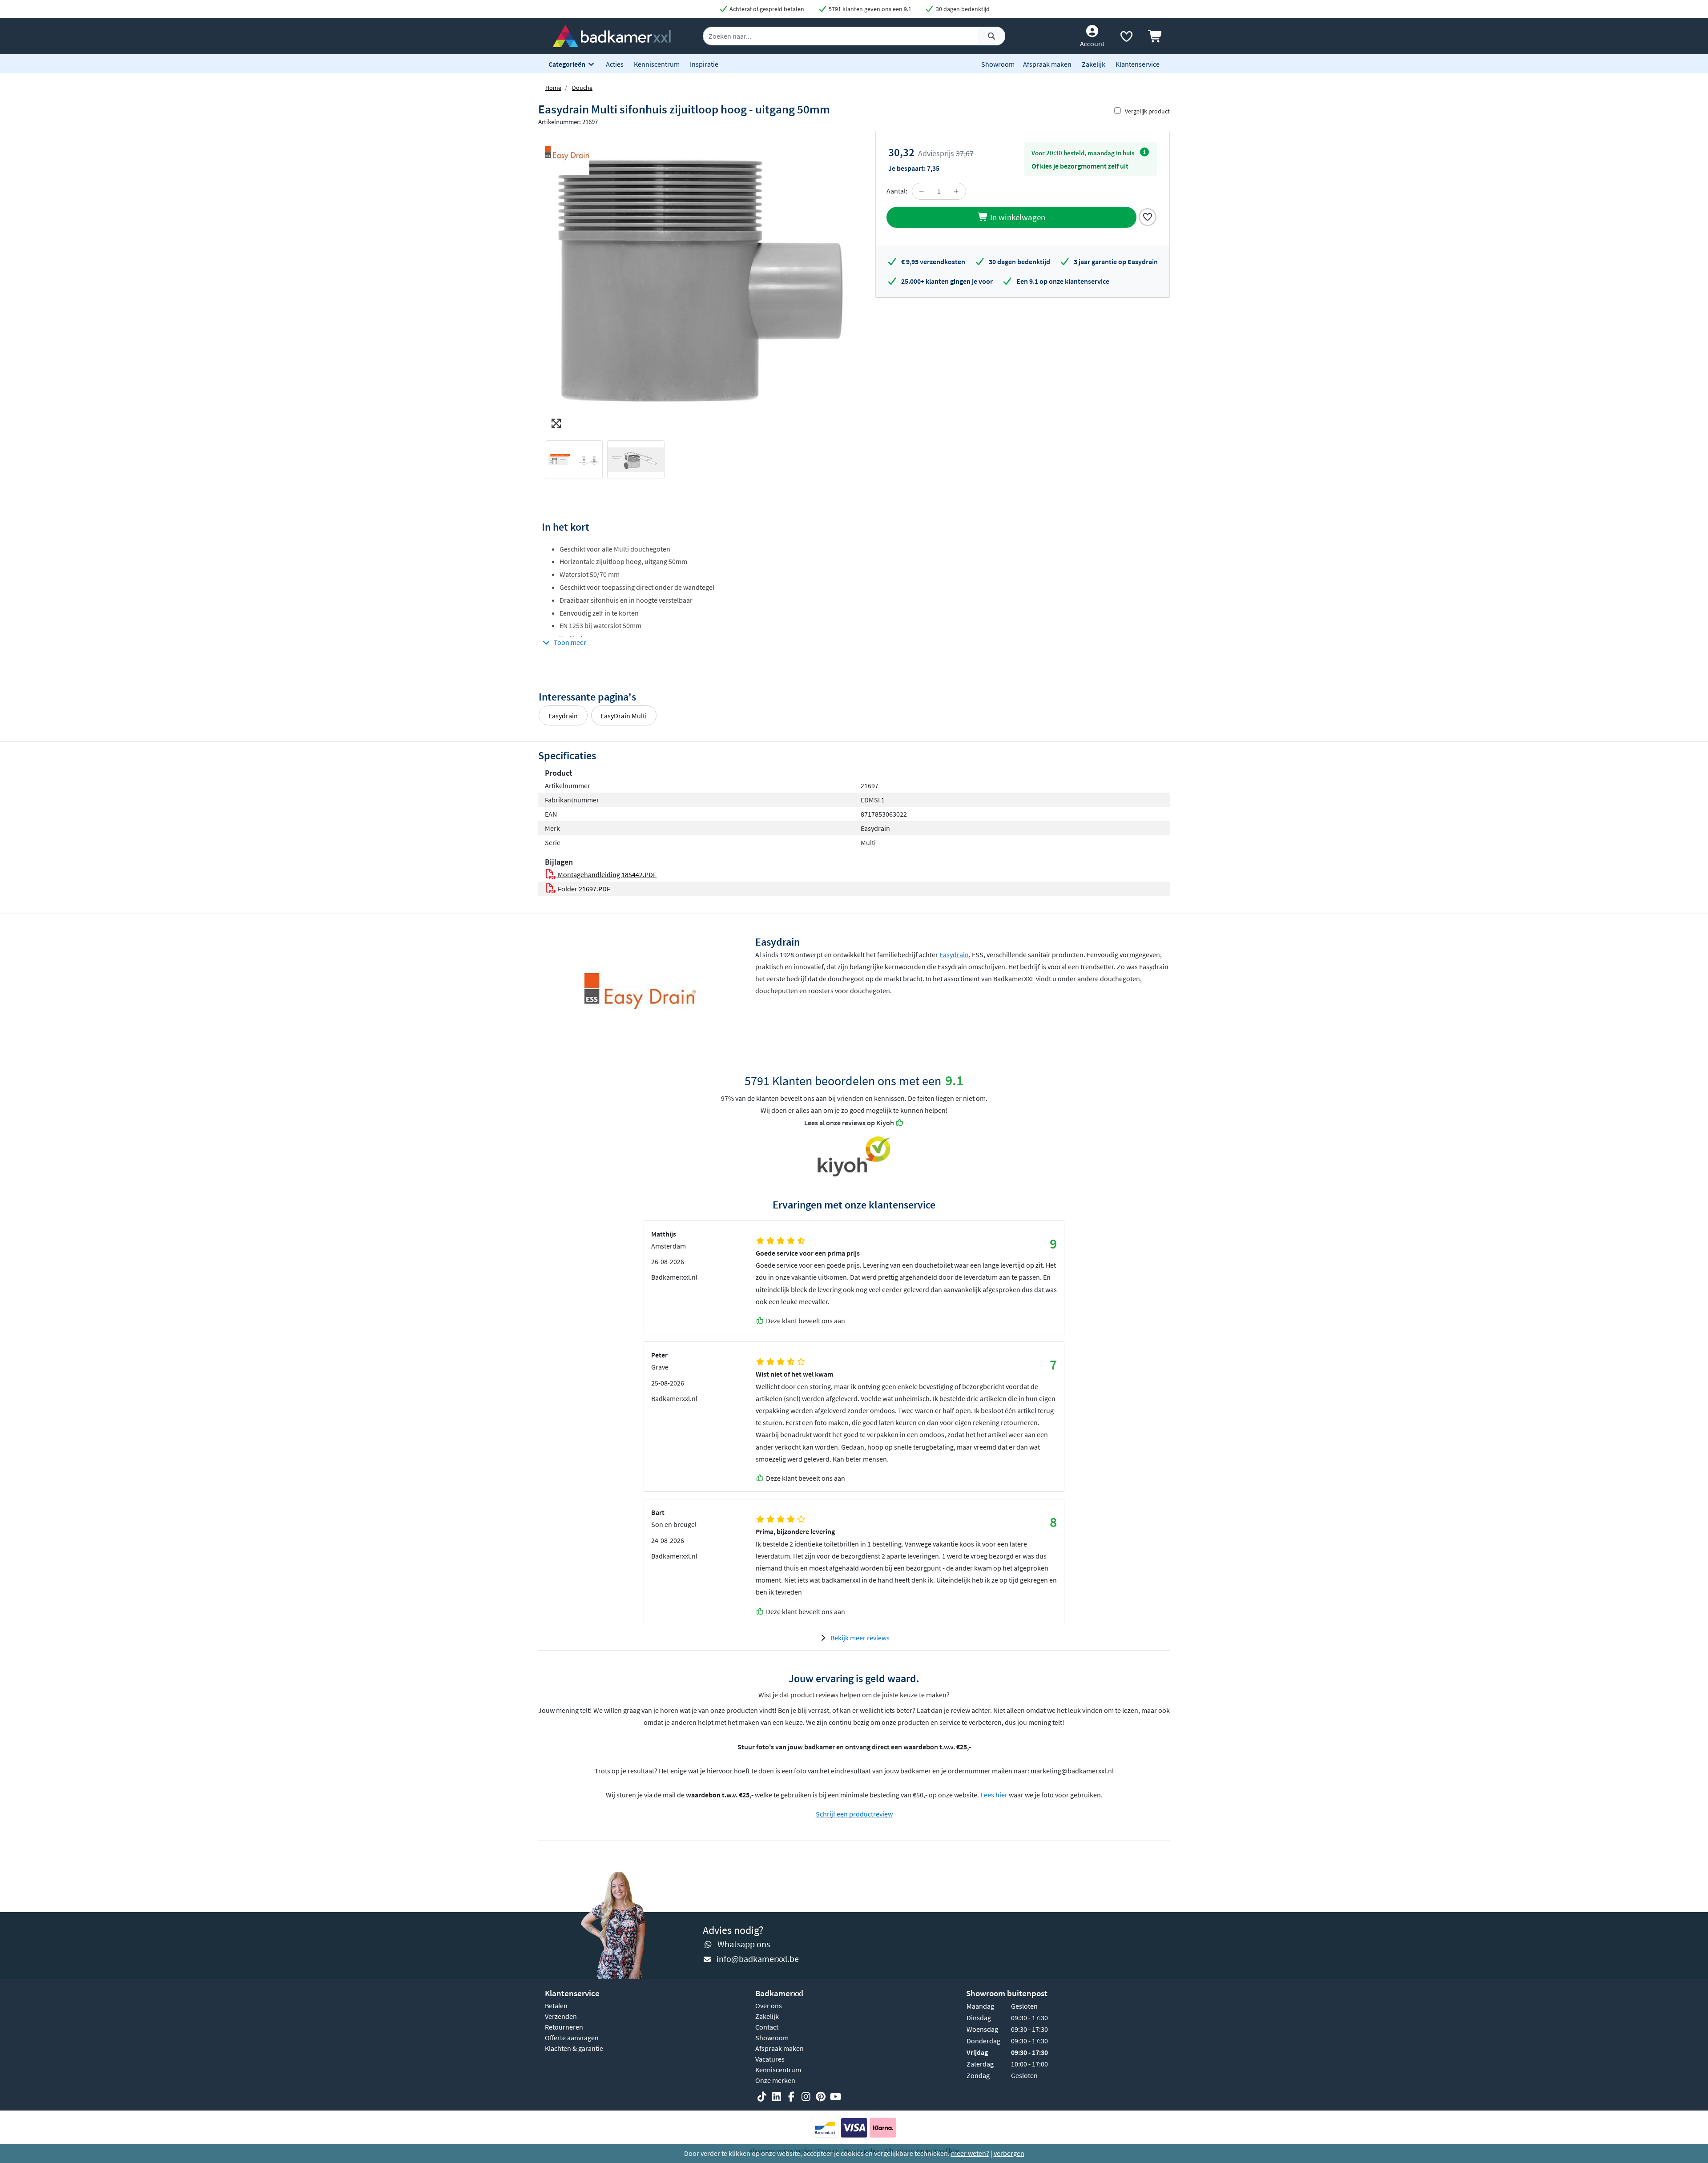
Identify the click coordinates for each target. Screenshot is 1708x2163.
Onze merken (775, 2080)
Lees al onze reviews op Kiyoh (849, 1123)
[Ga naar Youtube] (835, 2097)
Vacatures (770, 2059)
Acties (615, 64)
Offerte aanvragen (572, 2038)
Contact (767, 2027)
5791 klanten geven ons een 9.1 (869, 9)
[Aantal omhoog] (956, 191)
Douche (582, 88)
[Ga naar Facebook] (791, 2097)
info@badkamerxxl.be (758, 1959)
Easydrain (563, 716)
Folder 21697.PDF (583, 889)
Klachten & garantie (574, 2048)
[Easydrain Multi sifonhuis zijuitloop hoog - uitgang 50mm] (696, 282)
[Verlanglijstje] (1126, 38)
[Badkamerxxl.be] (612, 35)
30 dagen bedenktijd (962, 9)
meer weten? (970, 2153)
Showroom (998, 64)
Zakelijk (1094, 64)
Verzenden (561, 2016)
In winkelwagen (1017, 217)
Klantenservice (1138, 64)
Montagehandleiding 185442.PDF (606, 874)
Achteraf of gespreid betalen (766, 9)
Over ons (769, 2006)
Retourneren (564, 2027)
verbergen (1009, 2153)
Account (1092, 44)
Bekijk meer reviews (860, 1638)
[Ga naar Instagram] (806, 2097)
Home (553, 88)
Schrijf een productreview (854, 1814)
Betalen (556, 2006)
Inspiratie (704, 64)
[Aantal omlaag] (922, 191)
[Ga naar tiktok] (762, 2097)
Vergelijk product (1147, 111)
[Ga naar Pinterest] (821, 2097)
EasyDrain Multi (624, 716)
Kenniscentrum (657, 64)
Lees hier (994, 1795)
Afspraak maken (1047, 64)
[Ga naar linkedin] (777, 2097)
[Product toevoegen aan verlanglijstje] (1148, 216)
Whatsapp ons (744, 1944)
